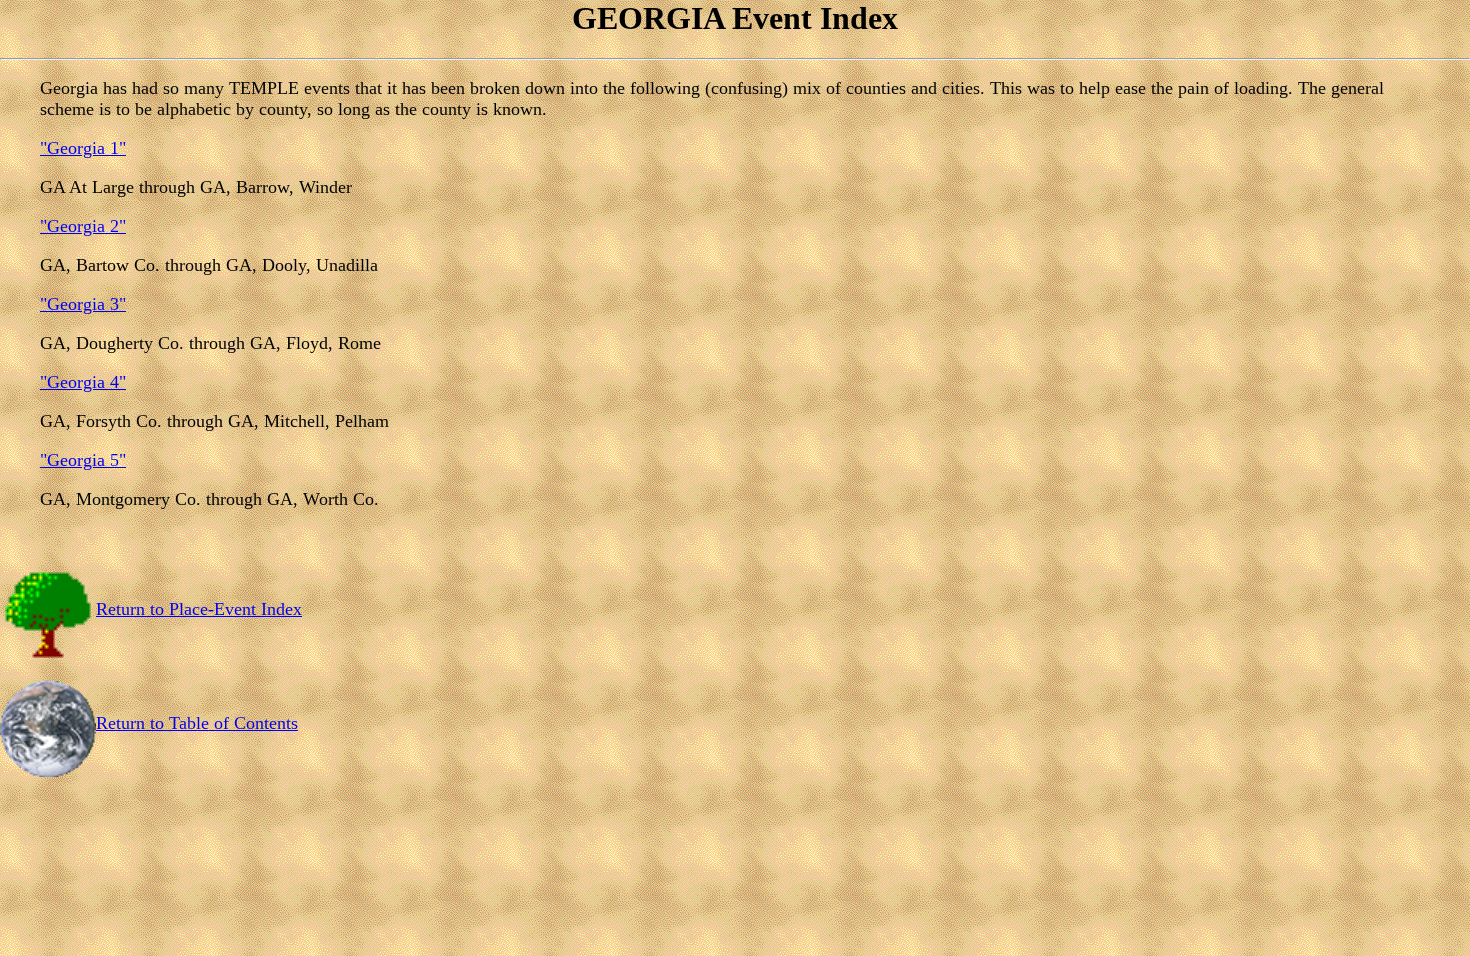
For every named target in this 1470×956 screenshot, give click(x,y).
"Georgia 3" (83, 304)
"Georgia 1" (83, 148)
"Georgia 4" (83, 382)
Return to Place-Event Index (199, 609)
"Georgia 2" (83, 226)
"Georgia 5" (83, 460)
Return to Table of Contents (197, 723)
